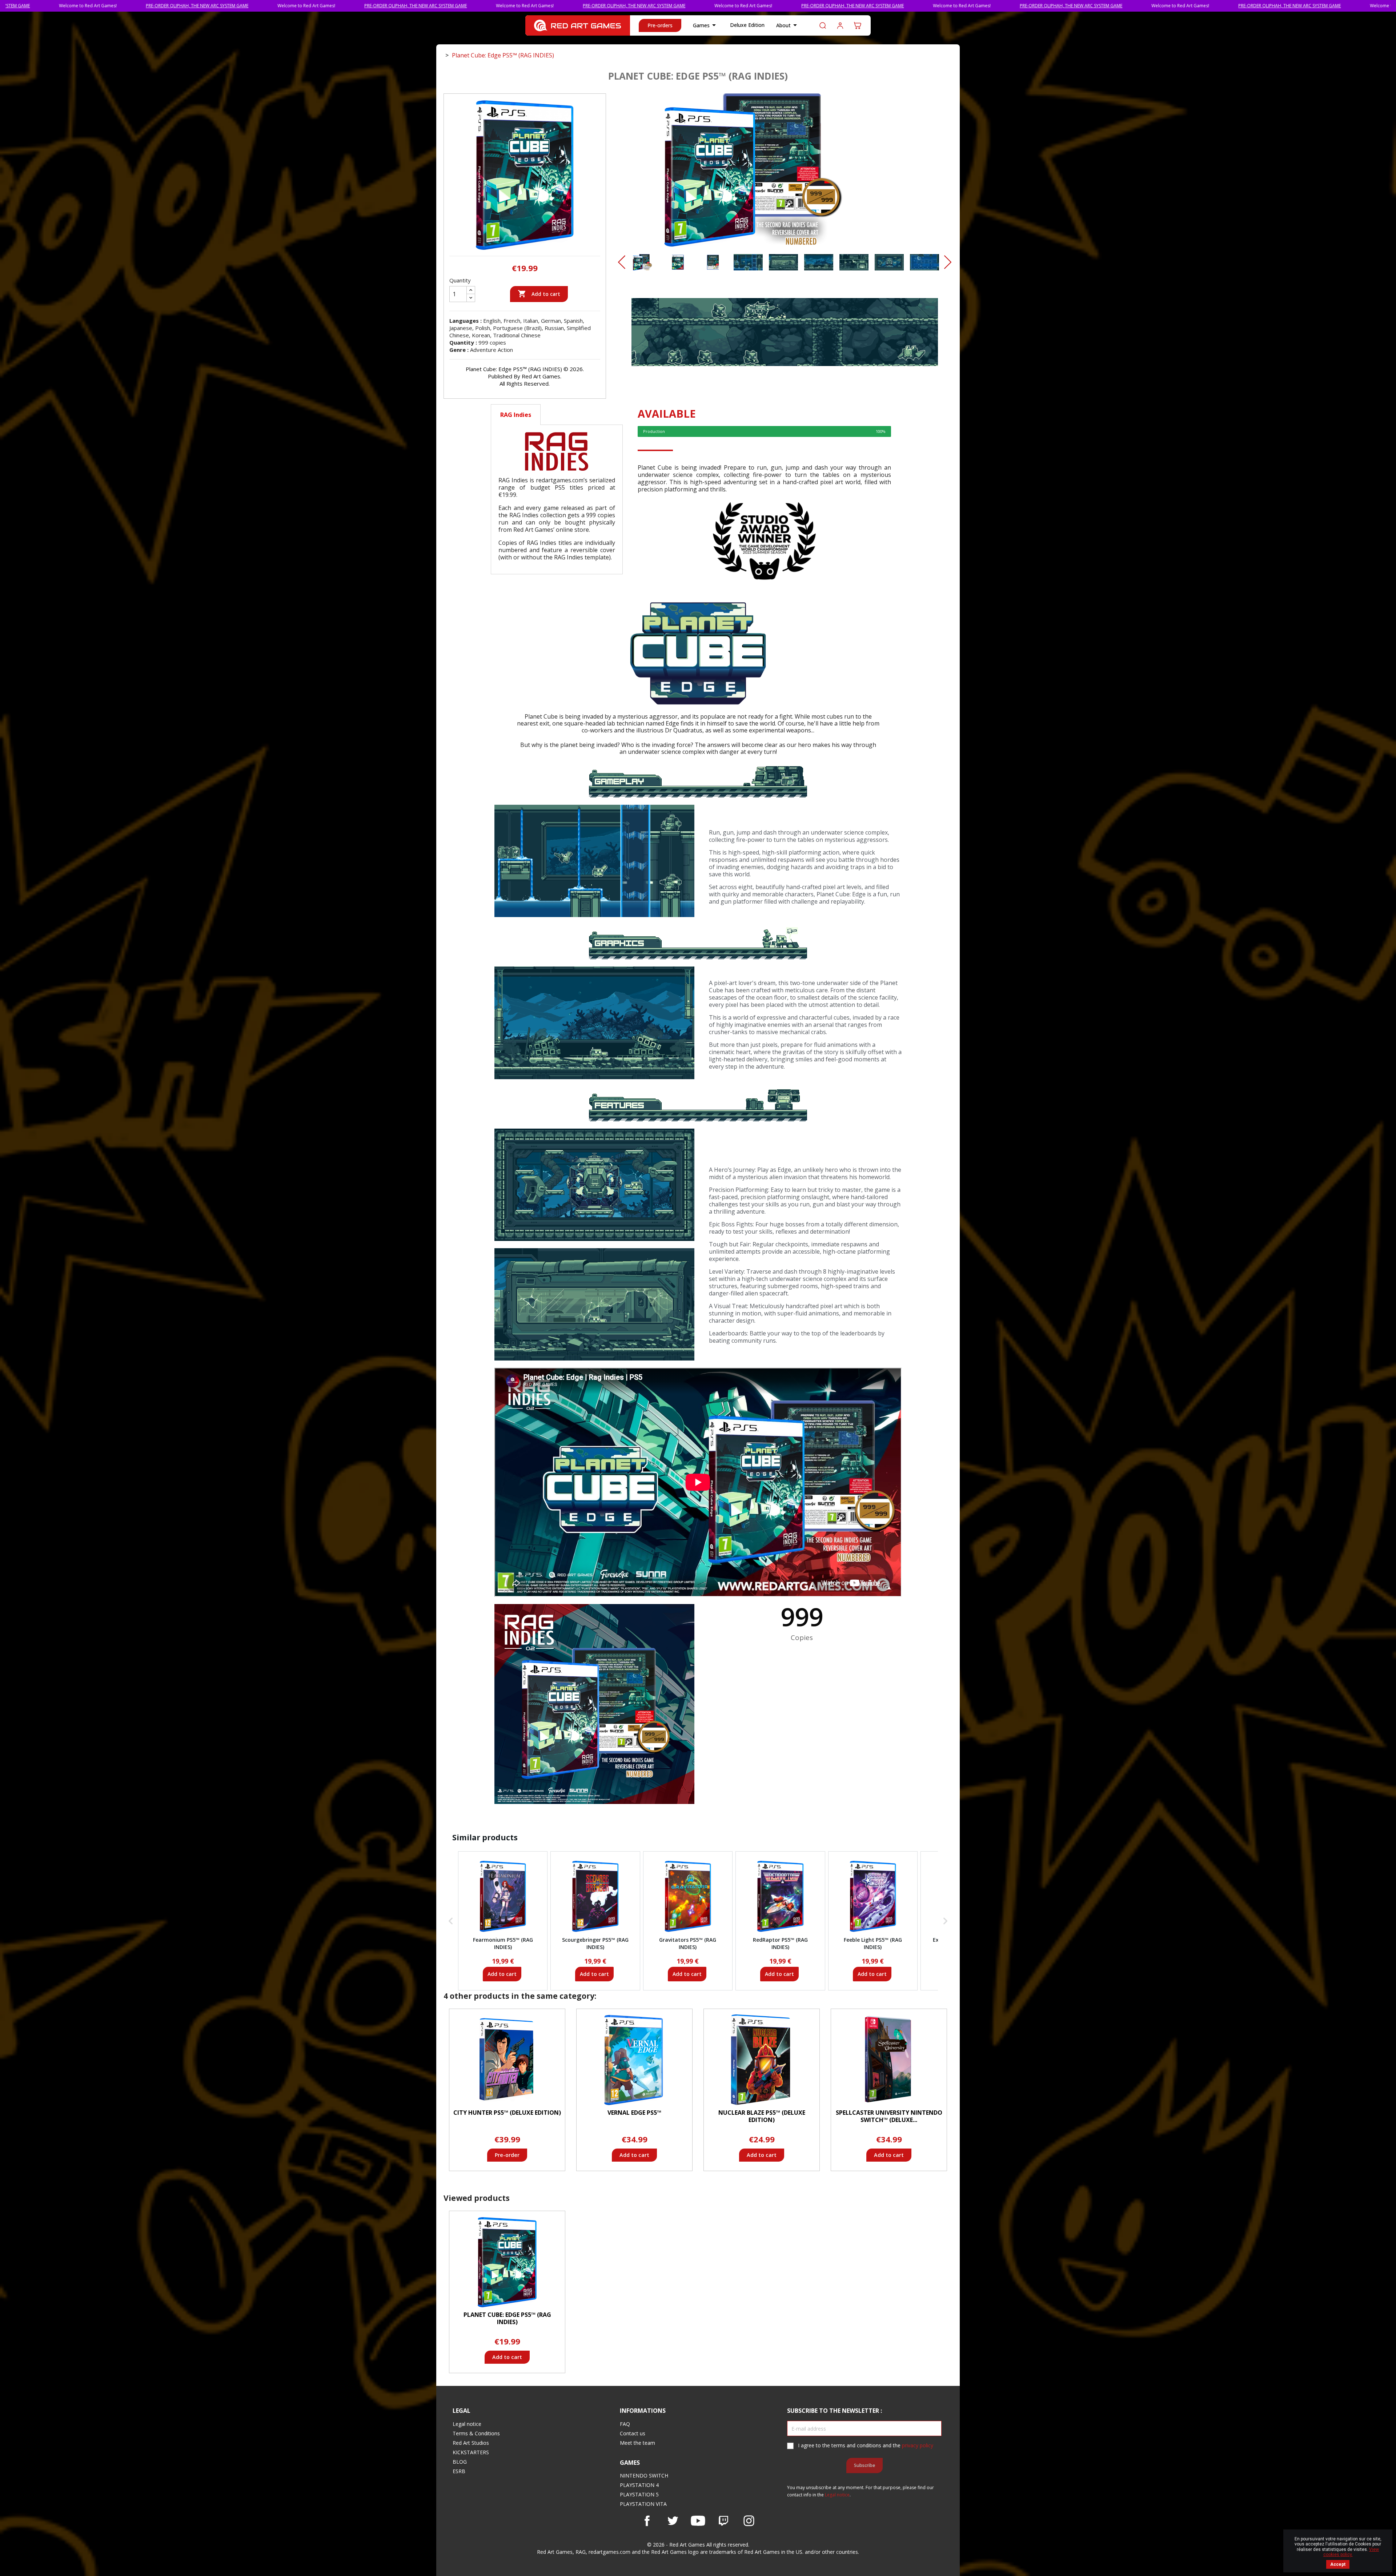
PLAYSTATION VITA (643, 2504)
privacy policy (918, 2445)
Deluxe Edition (747, 25)
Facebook (647, 2521)
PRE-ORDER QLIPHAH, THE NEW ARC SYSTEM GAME (214, 6)
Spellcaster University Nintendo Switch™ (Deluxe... (889, 2116)
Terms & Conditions (476, 2433)
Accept (1338, 2564)
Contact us (633, 2433)
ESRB (459, 2471)
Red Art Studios (471, 2443)
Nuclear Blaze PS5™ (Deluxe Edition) (762, 2116)
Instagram (749, 2521)
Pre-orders (660, 25)
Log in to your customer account (840, 25)
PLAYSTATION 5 (639, 2494)
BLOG (460, 2462)
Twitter (673, 2521)
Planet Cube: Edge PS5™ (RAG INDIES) (507, 2318)
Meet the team (637, 2443)
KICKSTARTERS (471, 2452)
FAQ (625, 2424)
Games (706, 25)
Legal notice (467, 2424)
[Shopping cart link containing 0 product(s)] (858, 25)
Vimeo (723, 2521)
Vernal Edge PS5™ (634, 2113)
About (788, 25)
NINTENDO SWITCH (644, 2475)
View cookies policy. (1351, 2552)
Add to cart (539, 294)
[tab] (557, 415)
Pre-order (507, 2155)
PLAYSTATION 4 (639, 2485)
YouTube (698, 2521)
